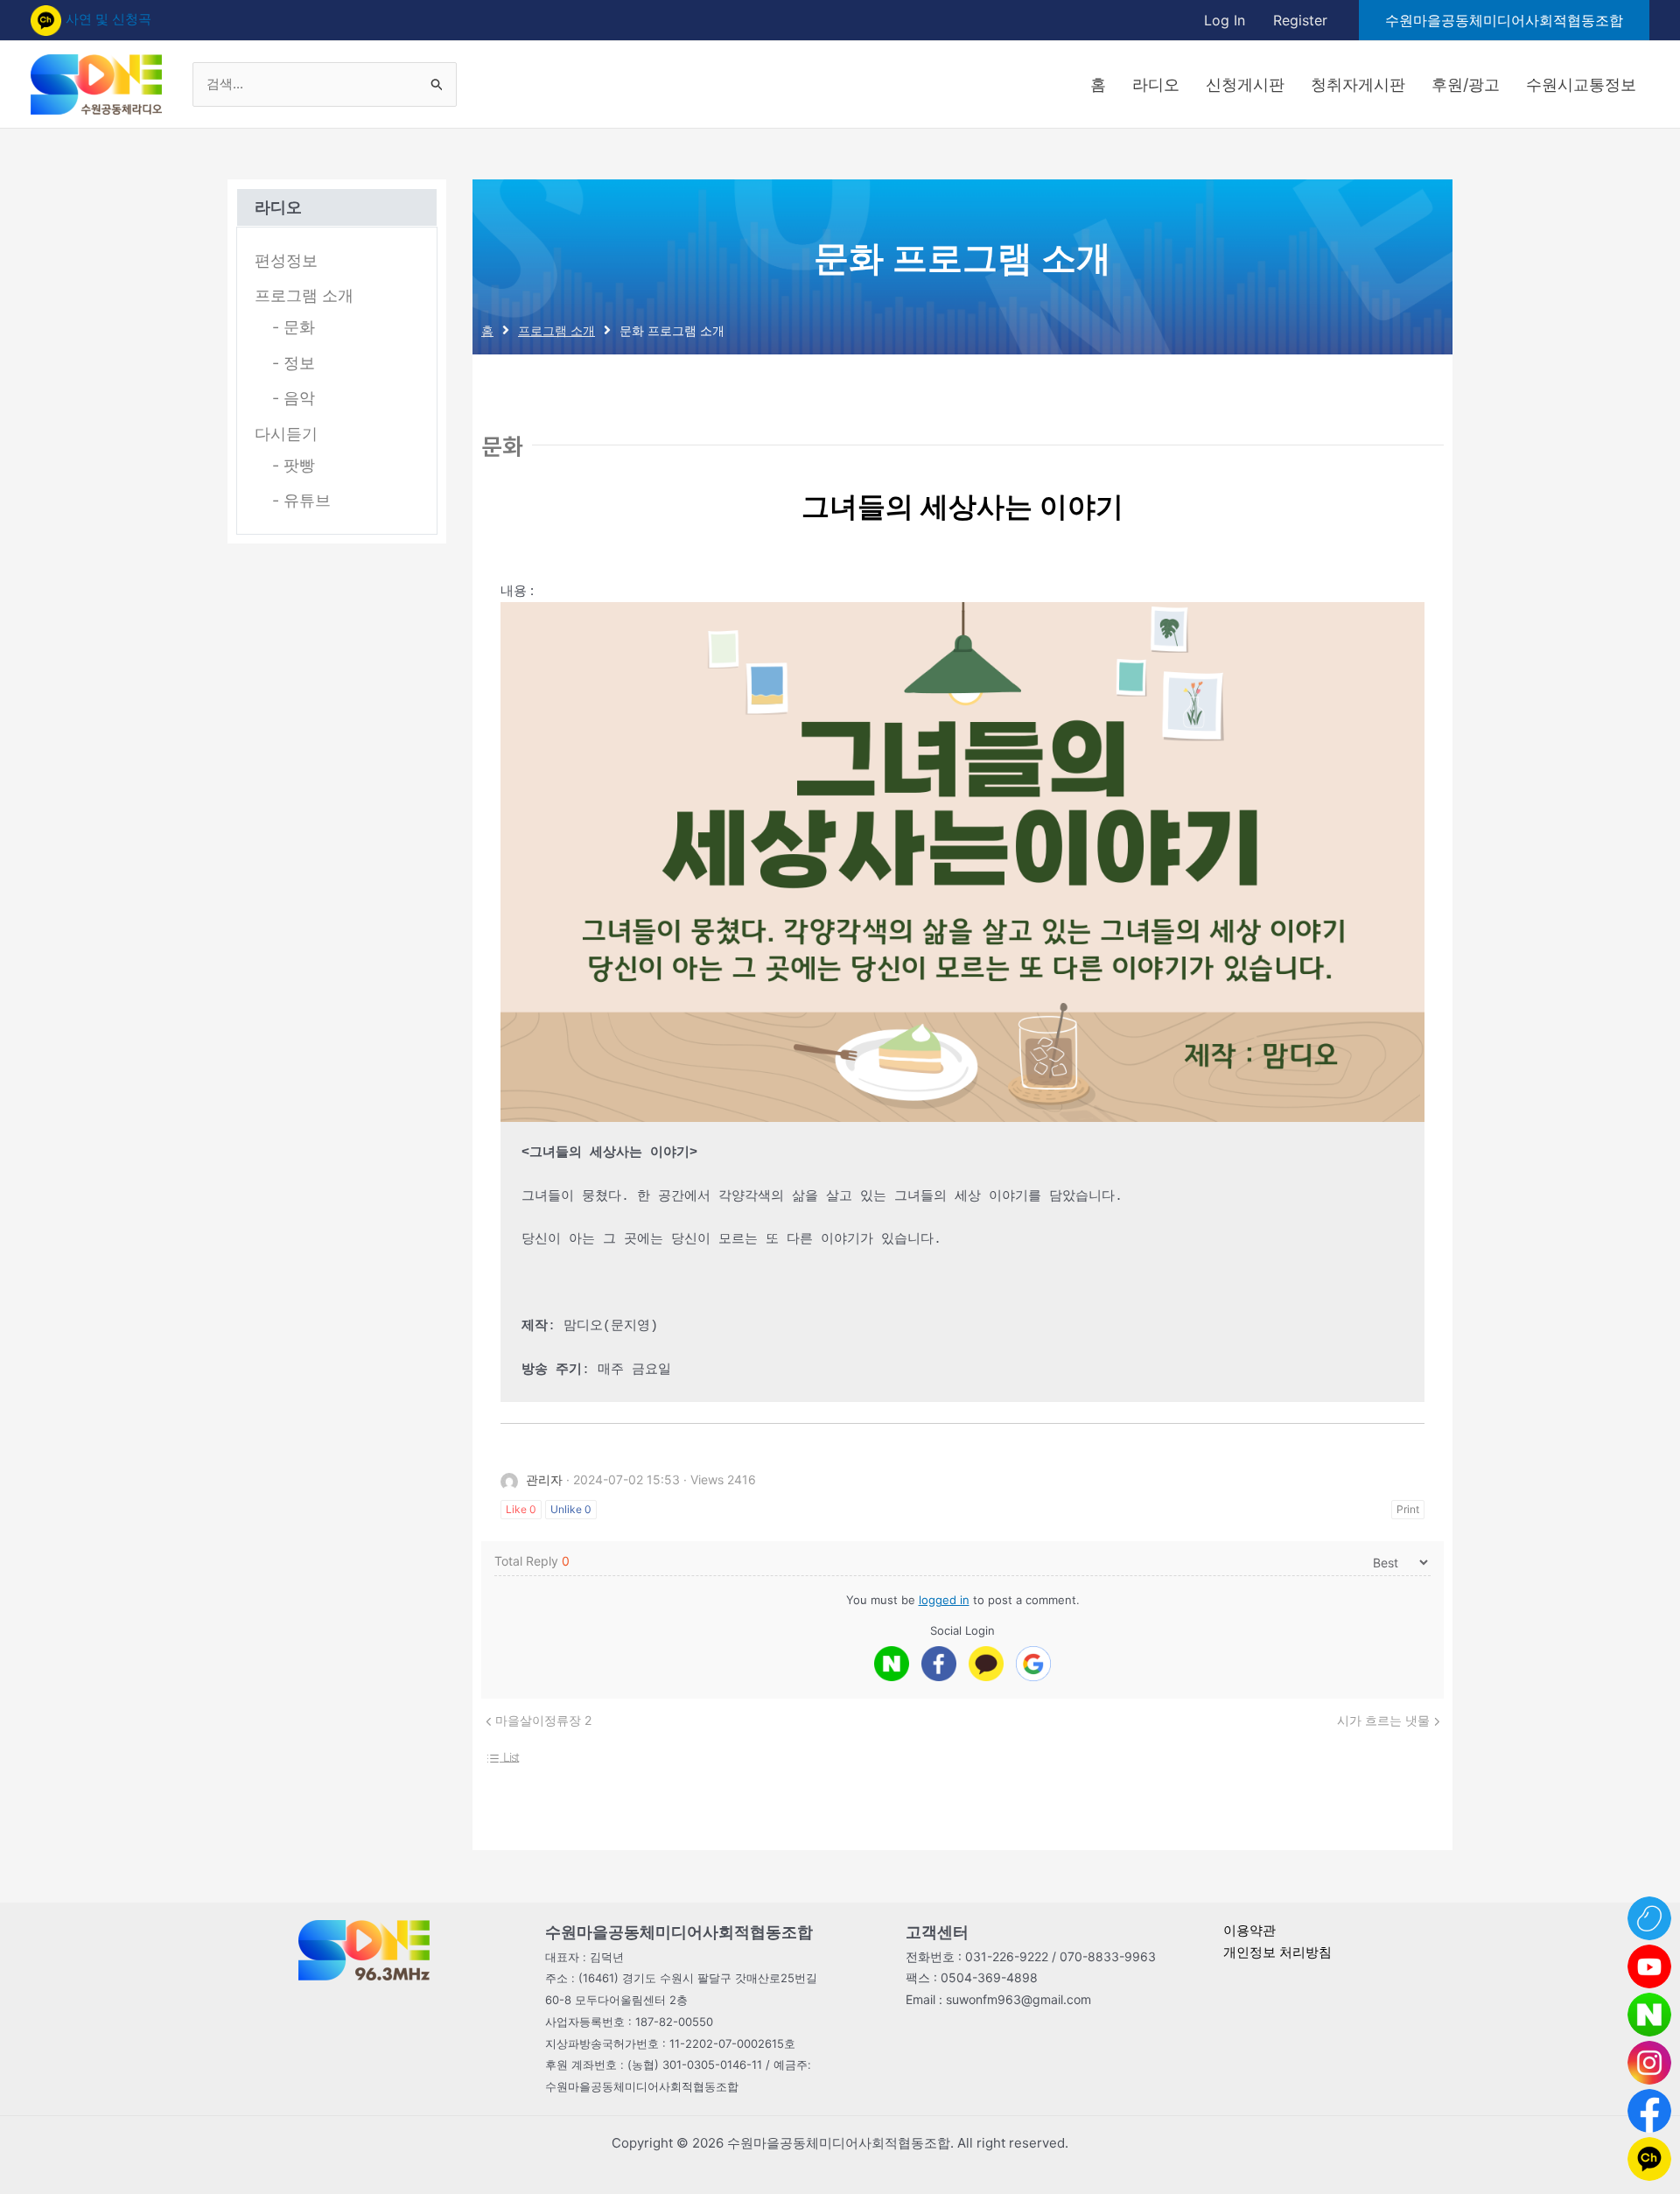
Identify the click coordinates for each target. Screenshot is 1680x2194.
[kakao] (986, 1664)
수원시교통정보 (1581, 84)
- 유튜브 (301, 500)
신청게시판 (1245, 84)
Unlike (571, 1509)
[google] (1033, 1664)
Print (1408, 1509)
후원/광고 (1466, 84)
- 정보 (294, 363)
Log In (1225, 20)
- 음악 (294, 398)
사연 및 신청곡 (108, 19)
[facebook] (939, 1664)
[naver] (892, 1664)
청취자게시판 (1358, 84)
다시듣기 (286, 434)
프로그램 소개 (304, 295)
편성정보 (286, 260)
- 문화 (294, 327)
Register (1300, 20)
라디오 (1156, 84)
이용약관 (1249, 1930)
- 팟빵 (294, 465)
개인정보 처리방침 (1277, 1952)
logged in (944, 1600)
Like (521, 1509)
